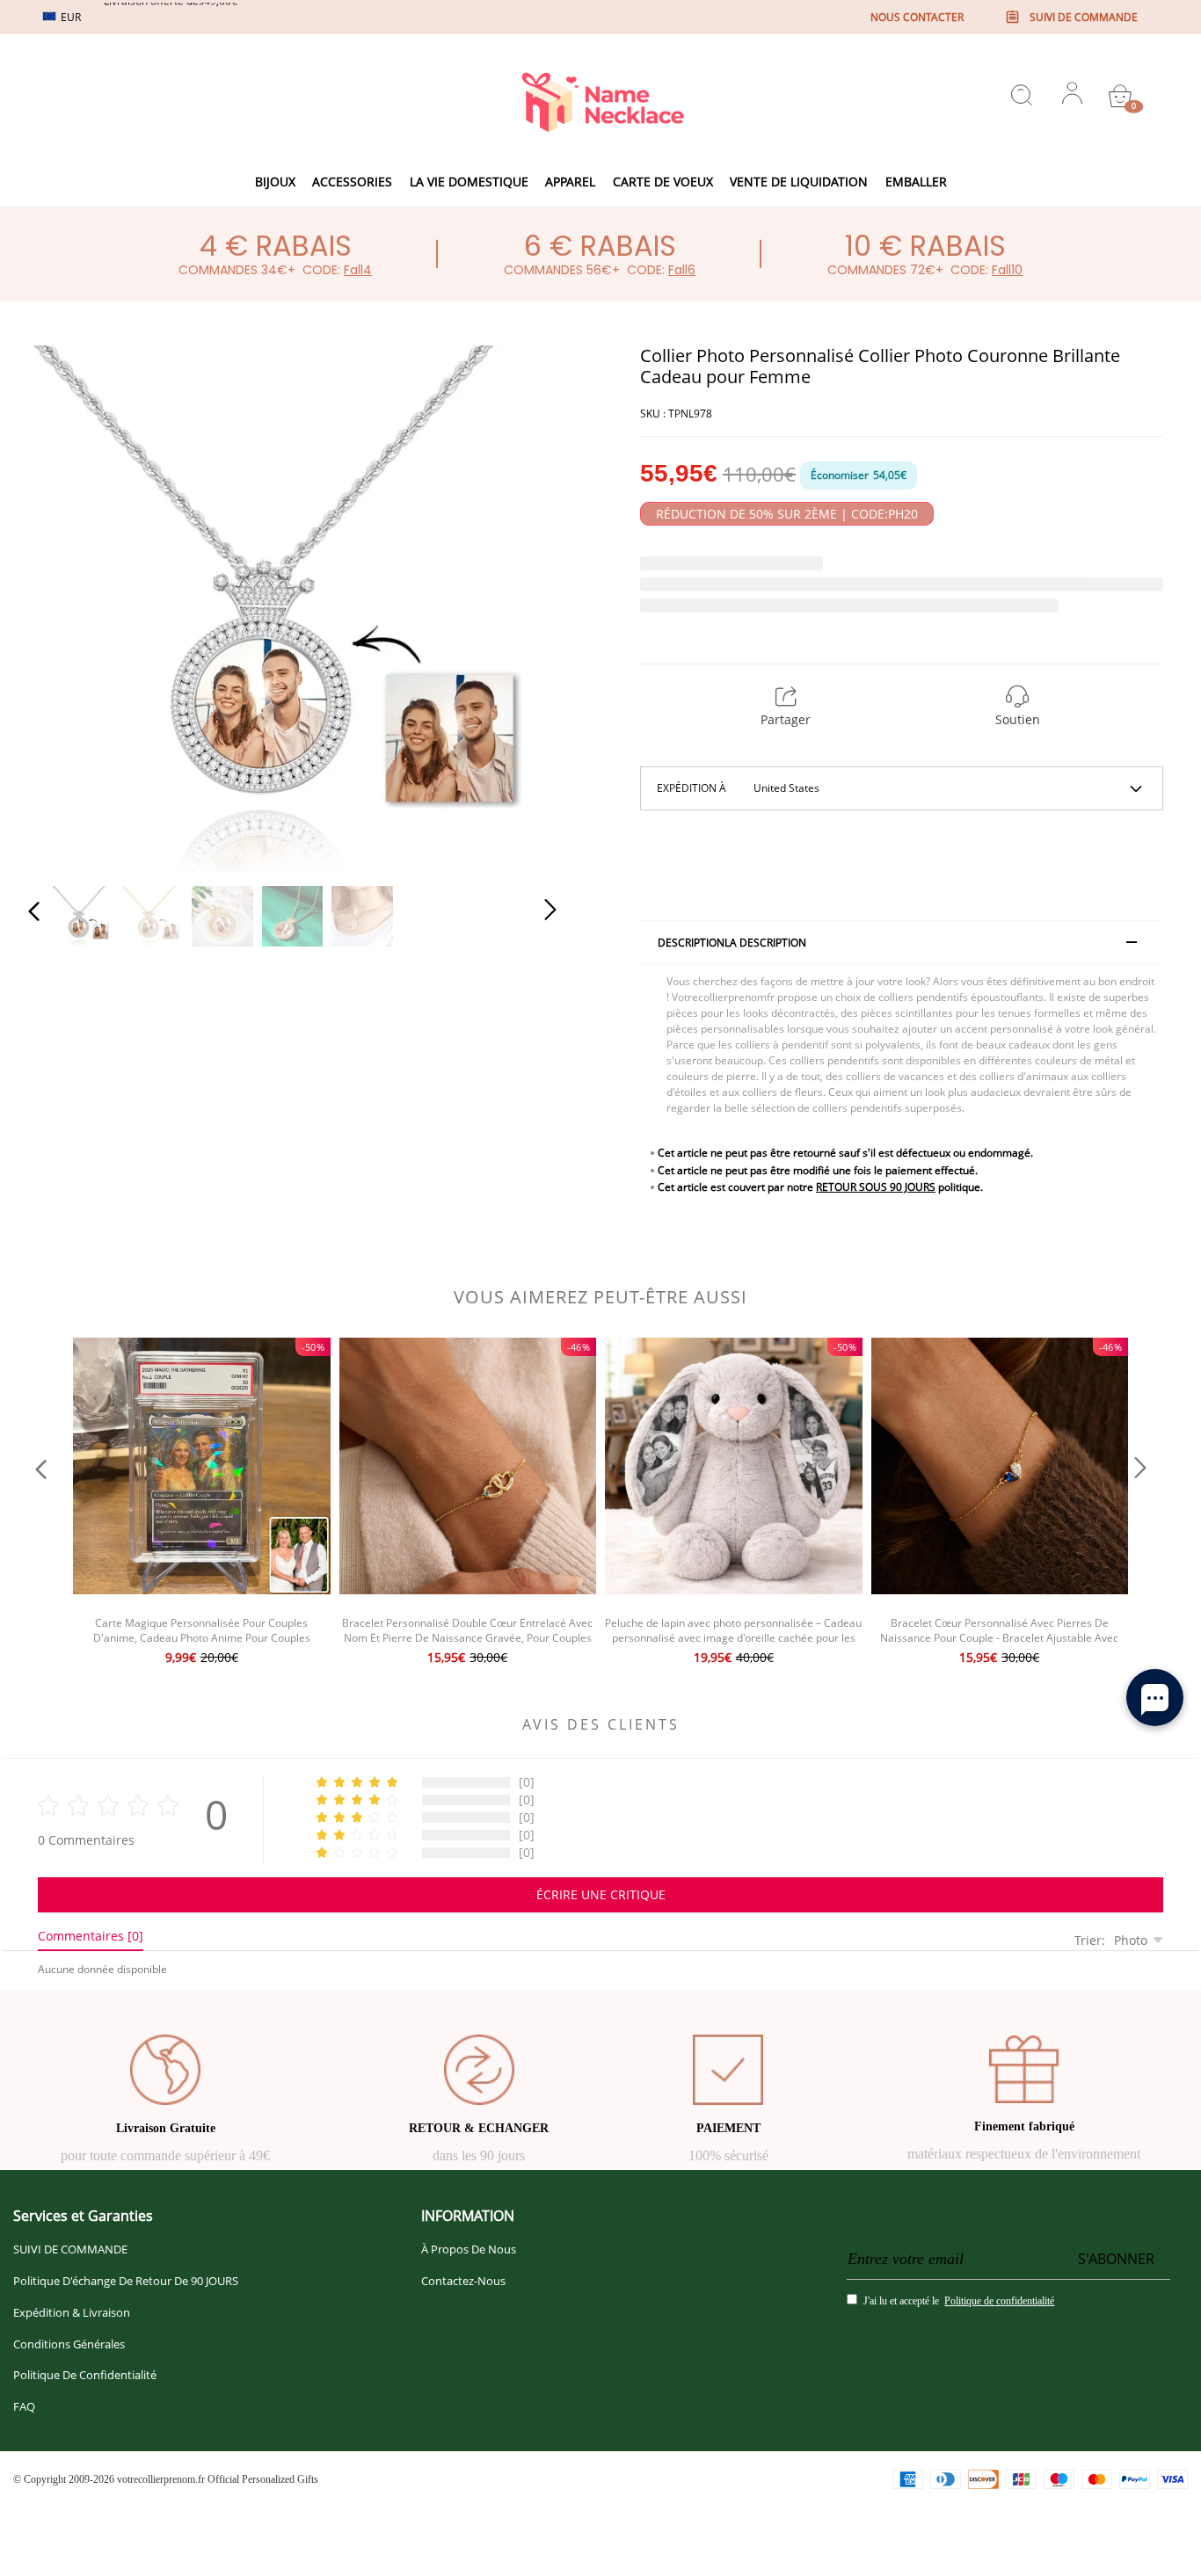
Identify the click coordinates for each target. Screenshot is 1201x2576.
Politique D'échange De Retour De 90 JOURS (126, 2281)
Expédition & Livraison (72, 2312)
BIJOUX (275, 181)
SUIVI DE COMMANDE (70, 2249)
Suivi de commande (1084, 17)
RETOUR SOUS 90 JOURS (876, 1187)
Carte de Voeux (663, 181)
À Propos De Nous (469, 2249)
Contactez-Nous (463, 2281)
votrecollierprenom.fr (161, 2479)
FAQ (24, 2406)
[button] (69, 605)
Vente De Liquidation (799, 181)
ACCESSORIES (352, 181)
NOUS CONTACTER (917, 17)
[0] (1120, 96)
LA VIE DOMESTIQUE (469, 181)
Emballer (916, 181)
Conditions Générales (69, 2344)
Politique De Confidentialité (85, 2375)
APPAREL (570, 181)
